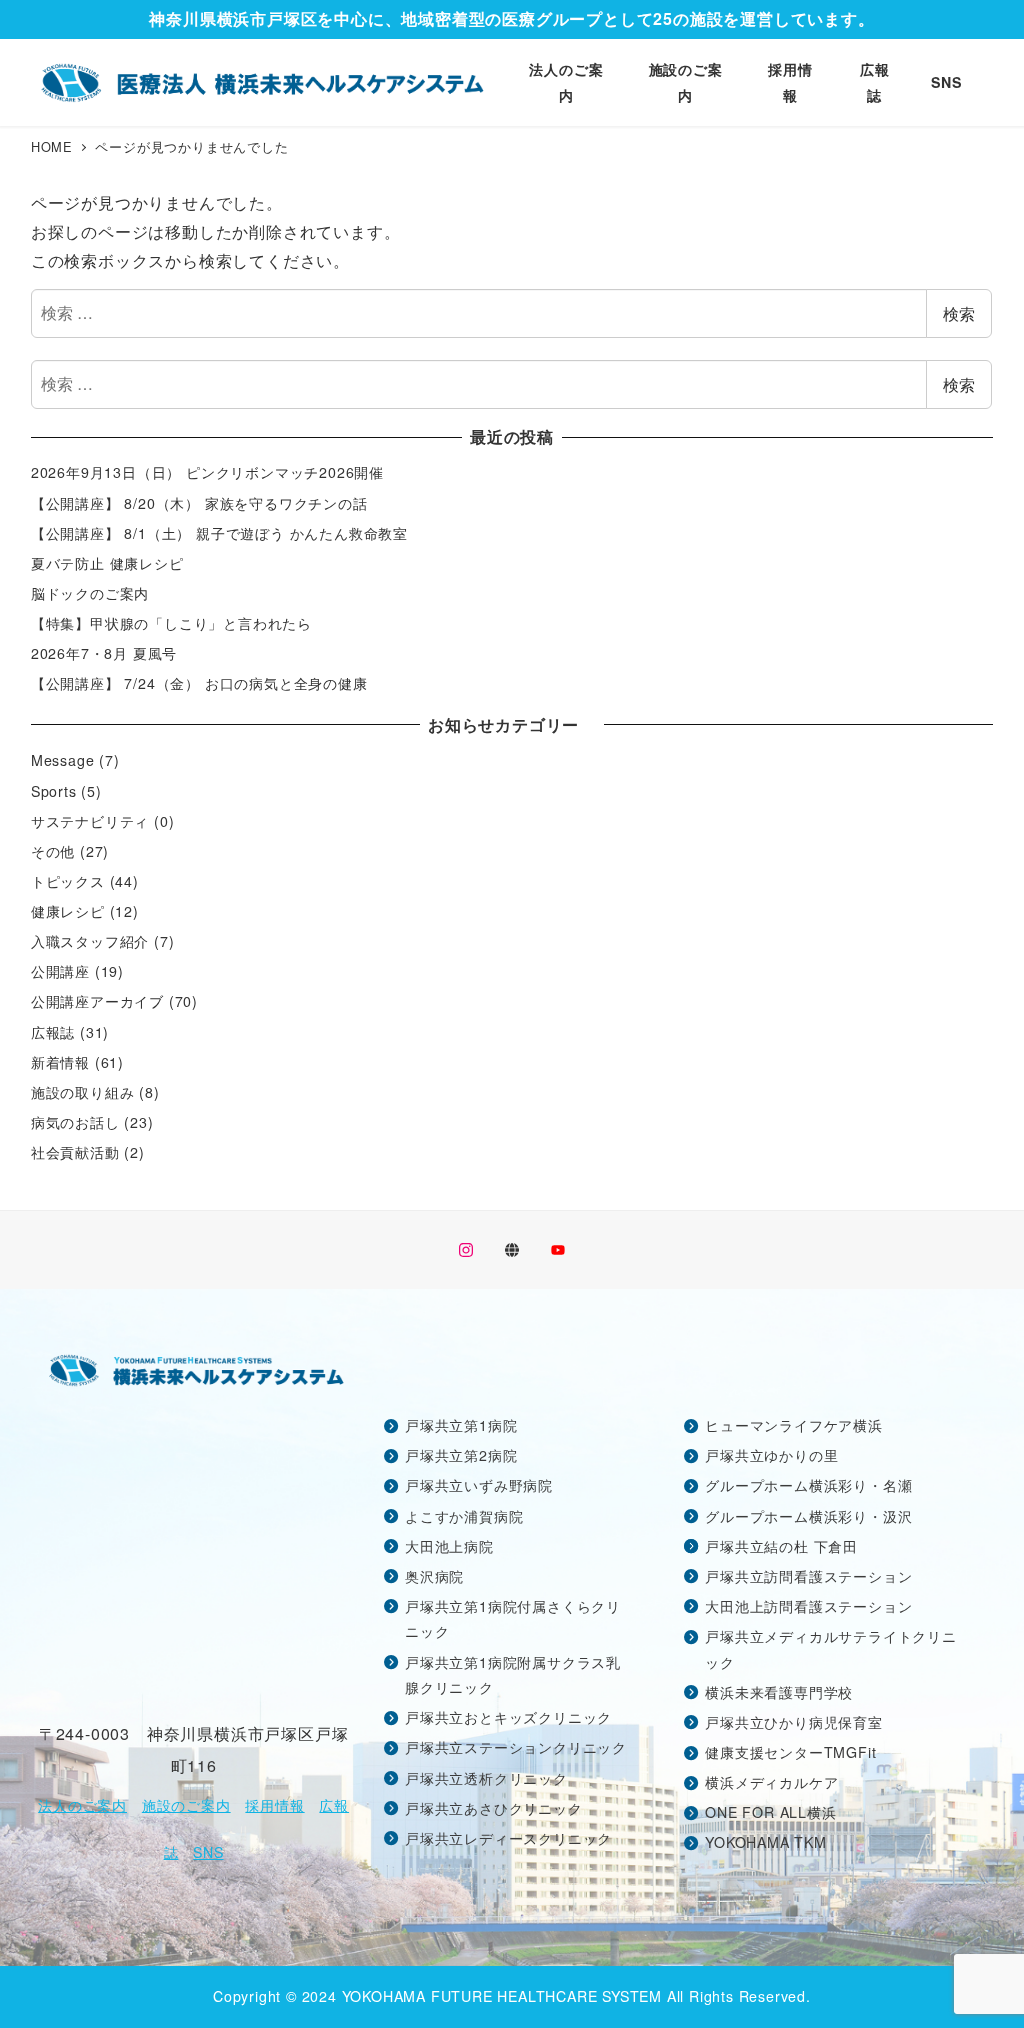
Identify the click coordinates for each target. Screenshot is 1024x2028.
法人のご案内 (82, 1805)
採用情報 (274, 1805)
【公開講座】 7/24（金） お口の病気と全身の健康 (199, 683)
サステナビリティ (90, 821)
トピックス (68, 881)
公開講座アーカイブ (97, 1001)
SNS (208, 1852)
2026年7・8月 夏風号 (104, 653)
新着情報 (60, 1062)
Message (63, 760)
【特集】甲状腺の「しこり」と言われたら (171, 623)
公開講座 (60, 971)
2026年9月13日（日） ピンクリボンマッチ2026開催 (207, 472)
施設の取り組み (83, 1092)
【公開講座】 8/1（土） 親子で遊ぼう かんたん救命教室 (219, 533)
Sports (54, 791)
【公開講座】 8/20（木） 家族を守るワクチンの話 (199, 503)
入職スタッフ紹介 (90, 941)
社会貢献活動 (75, 1152)
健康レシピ (68, 911)
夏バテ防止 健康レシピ (107, 563)
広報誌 (53, 1032)
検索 (959, 313)
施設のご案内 (186, 1805)
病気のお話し (75, 1122)
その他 (53, 851)
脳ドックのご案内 (90, 593)
